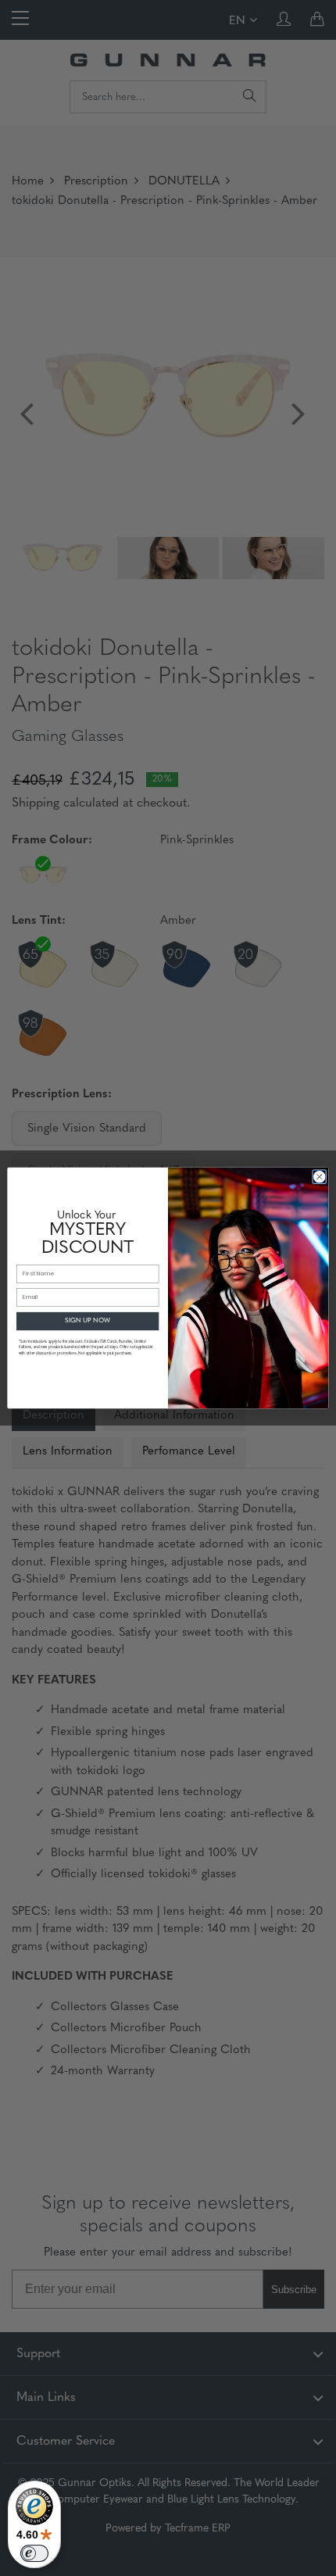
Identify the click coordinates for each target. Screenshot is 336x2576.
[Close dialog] (320, 1177)
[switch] (34, 2553)
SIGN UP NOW (88, 1321)
